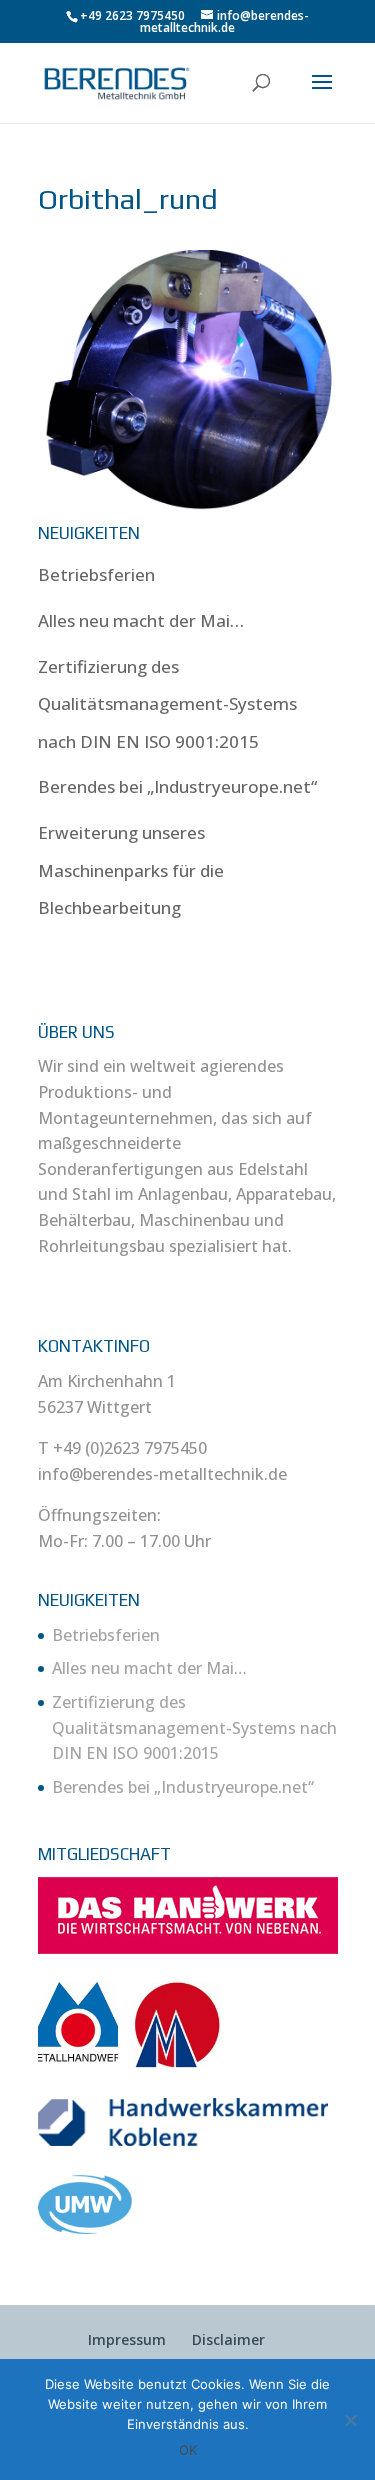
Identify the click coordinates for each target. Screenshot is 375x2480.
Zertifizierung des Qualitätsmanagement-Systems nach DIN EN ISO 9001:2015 (167, 704)
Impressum (127, 2339)
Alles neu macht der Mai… (141, 620)
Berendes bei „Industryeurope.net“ (177, 786)
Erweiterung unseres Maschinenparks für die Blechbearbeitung (131, 870)
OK (188, 2450)
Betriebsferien (96, 574)
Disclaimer (228, 2339)
